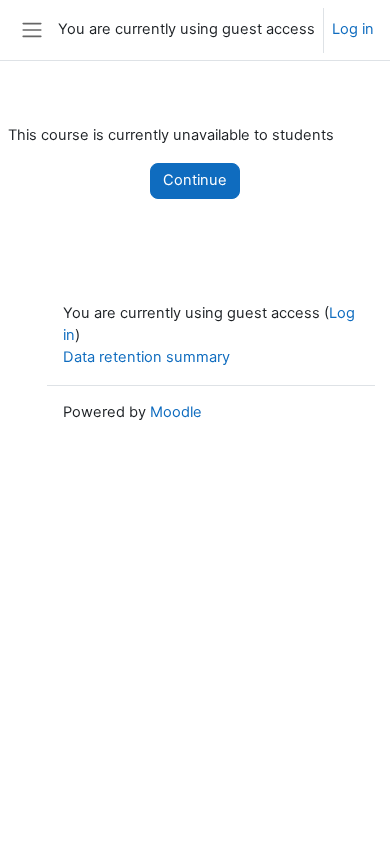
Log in (353, 29)
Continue (195, 180)
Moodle (176, 412)
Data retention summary (146, 357)
